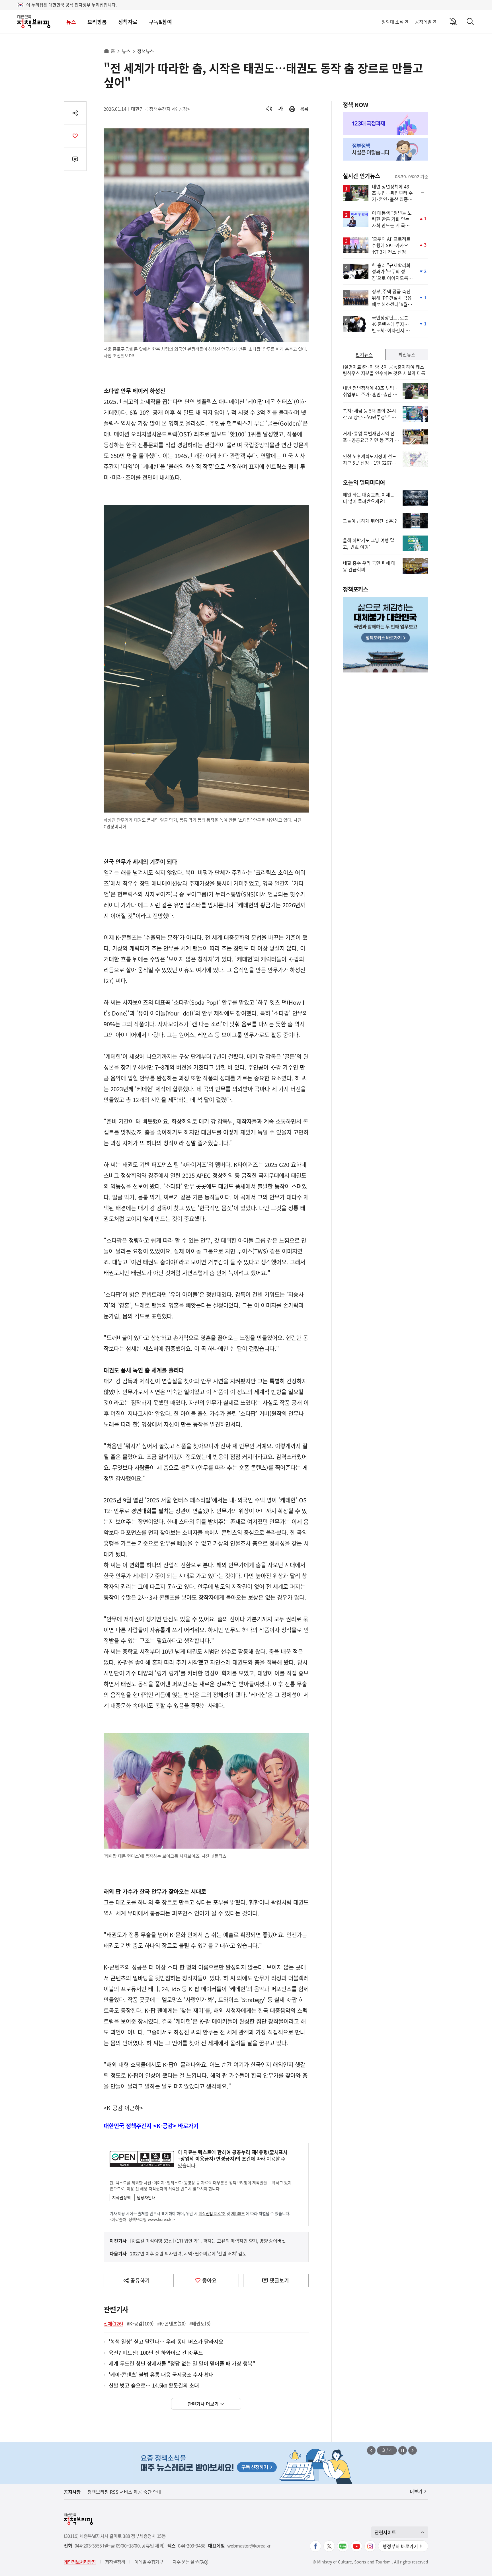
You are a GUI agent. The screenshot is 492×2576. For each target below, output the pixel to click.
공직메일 (423, 22)
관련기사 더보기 (203, 2404)
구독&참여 (160, 22)
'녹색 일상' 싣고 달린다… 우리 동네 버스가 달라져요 (166, 2342)
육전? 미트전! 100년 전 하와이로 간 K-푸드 (156, 2353)
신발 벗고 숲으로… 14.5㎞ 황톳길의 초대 (154, 2386)
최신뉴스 (407, 354)
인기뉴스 (364, 354)
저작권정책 (121, 2197)
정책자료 (128, 22)
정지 (403, 2450)
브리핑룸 (97, 22)
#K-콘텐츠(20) (172, 2323)
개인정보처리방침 (80, 2562)
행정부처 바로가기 (400, 2546)
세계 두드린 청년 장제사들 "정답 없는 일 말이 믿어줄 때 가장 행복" (182, 2364)
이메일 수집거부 (149, 2562)
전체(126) (113, 2323)
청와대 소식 (392, 22)
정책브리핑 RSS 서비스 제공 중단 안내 (124, 2492)
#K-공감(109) (140, 2323)
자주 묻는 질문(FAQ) (190, 2562)
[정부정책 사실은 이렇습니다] (386, 149)
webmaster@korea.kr (249, 2546)
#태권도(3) (200, 2323)
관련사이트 (385, 2532)
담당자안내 (146, 2197)
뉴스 (71, 22)
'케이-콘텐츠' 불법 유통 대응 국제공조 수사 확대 (161, 2375)
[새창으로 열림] (292, 109)
